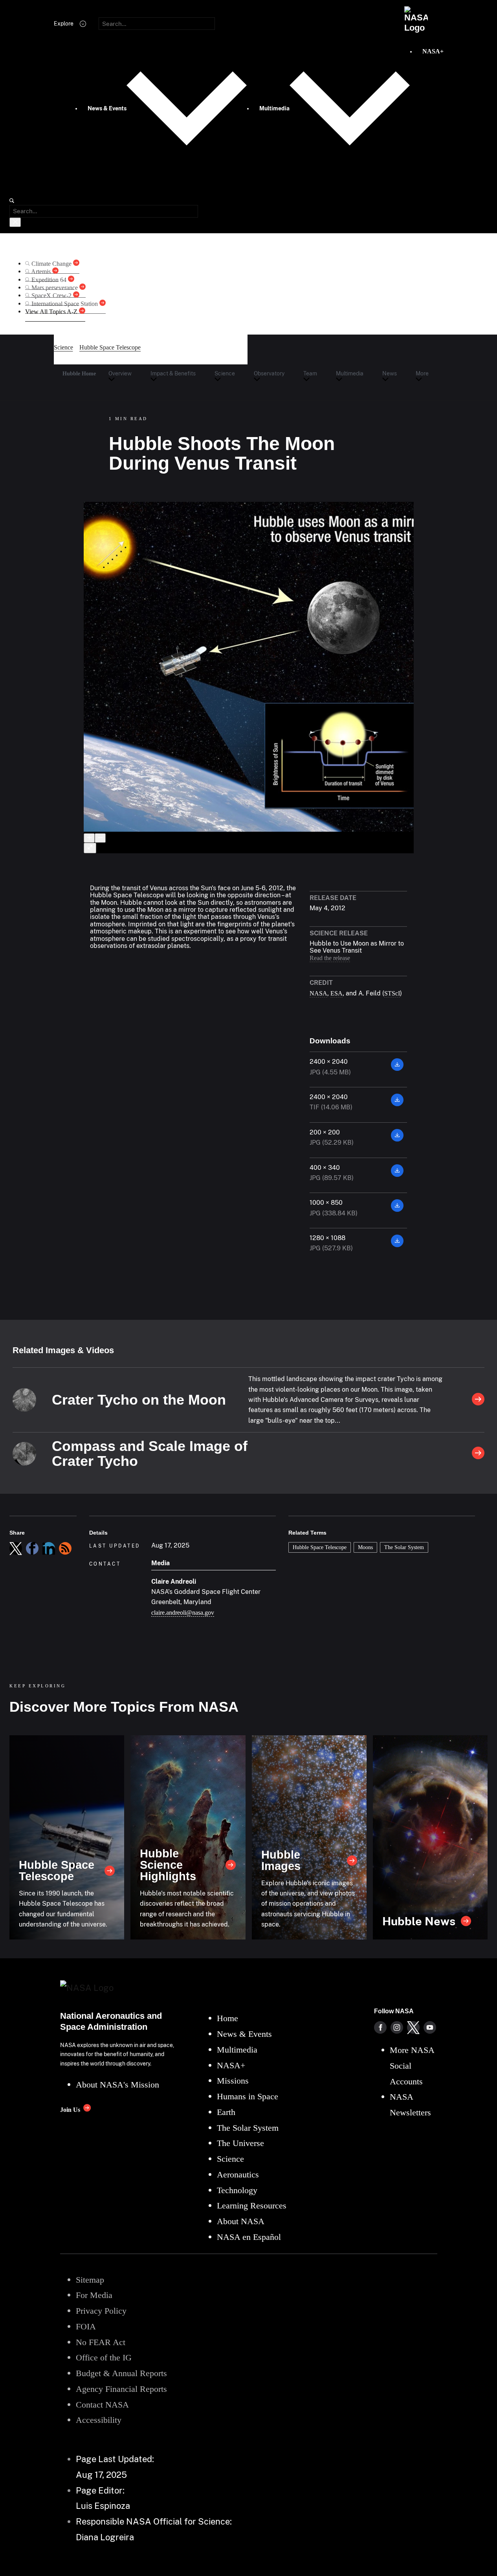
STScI (392, 993)
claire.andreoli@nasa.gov (183, 1613)
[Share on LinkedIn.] (49, 1548)
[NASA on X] (413, 2027)
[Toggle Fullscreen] (90, 848)
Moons (365, 1547)
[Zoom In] (89, 838)
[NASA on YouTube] (430, 2027)
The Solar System (404, 1547)
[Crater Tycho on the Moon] (478, 1400)
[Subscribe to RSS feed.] (65, 1548)
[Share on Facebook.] (32, 1548)
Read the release (330, 958)
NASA (318, 993)
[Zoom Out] (100, 838)
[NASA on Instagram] (397, 2027)
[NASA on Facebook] (380, 2027)
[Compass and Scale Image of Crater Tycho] (478, 1454)
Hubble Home (79, 373)
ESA (337, 993)
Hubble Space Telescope (320, 1547)
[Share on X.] (16, 1548)
